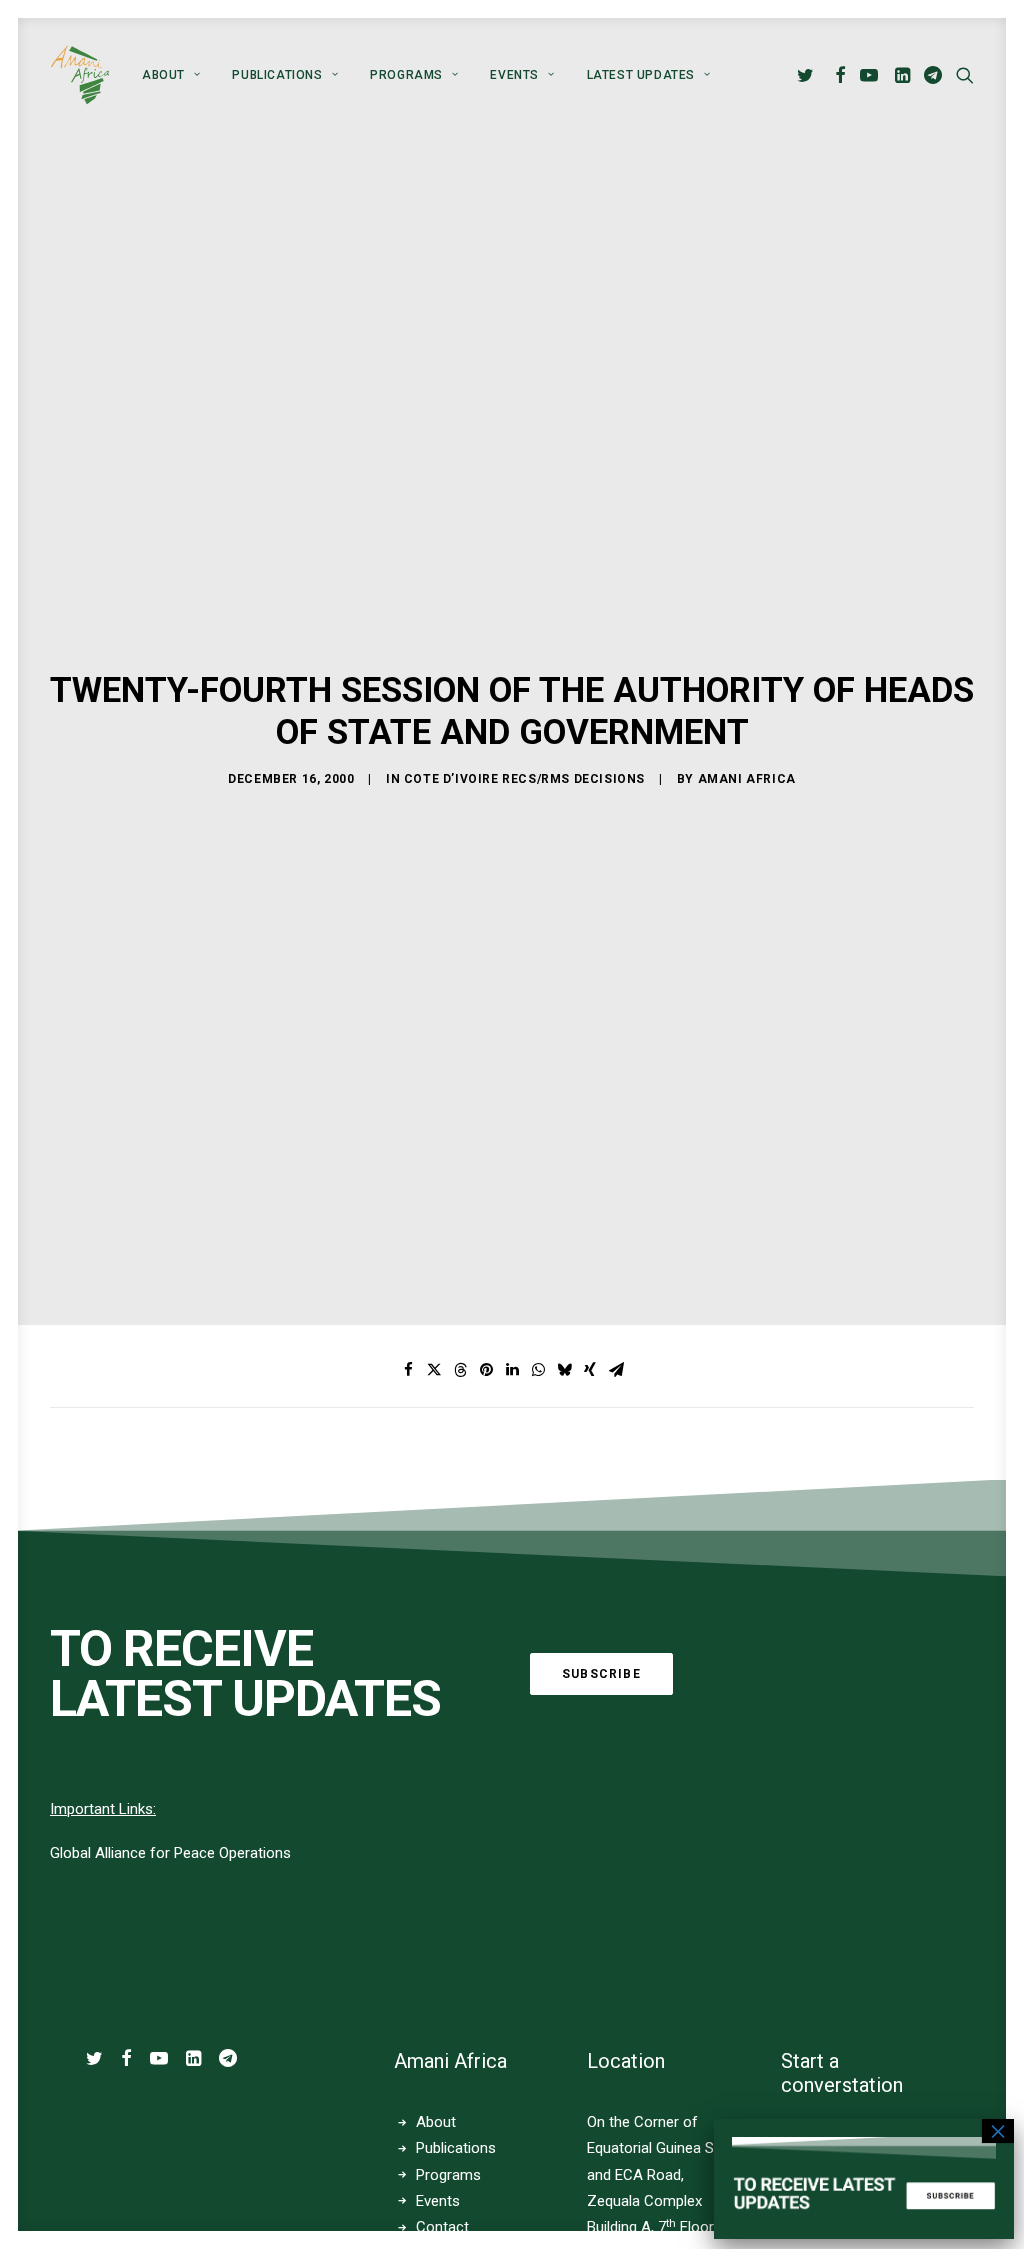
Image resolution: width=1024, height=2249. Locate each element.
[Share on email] (616, 1370)
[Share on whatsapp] (538, 1370)
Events (438, 2201)
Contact (442, 2227)
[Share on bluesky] (564, 1370)
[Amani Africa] (80, 75)
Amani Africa (747, 779)
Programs (406, 75)
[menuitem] (171, 75)
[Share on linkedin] (512, 1370)
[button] (808, 75)
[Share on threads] (460, 1370)
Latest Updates (641, 75)
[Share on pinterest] (486, 1370)
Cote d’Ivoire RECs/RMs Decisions (524, 779)
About (163, 75)
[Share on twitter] (434, 1370)
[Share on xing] (590, 1370)
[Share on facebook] (408, 1370)
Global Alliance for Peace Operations (170, 1853)
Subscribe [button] (601, 1674)
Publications (277, 75)
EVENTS (514, 75)
